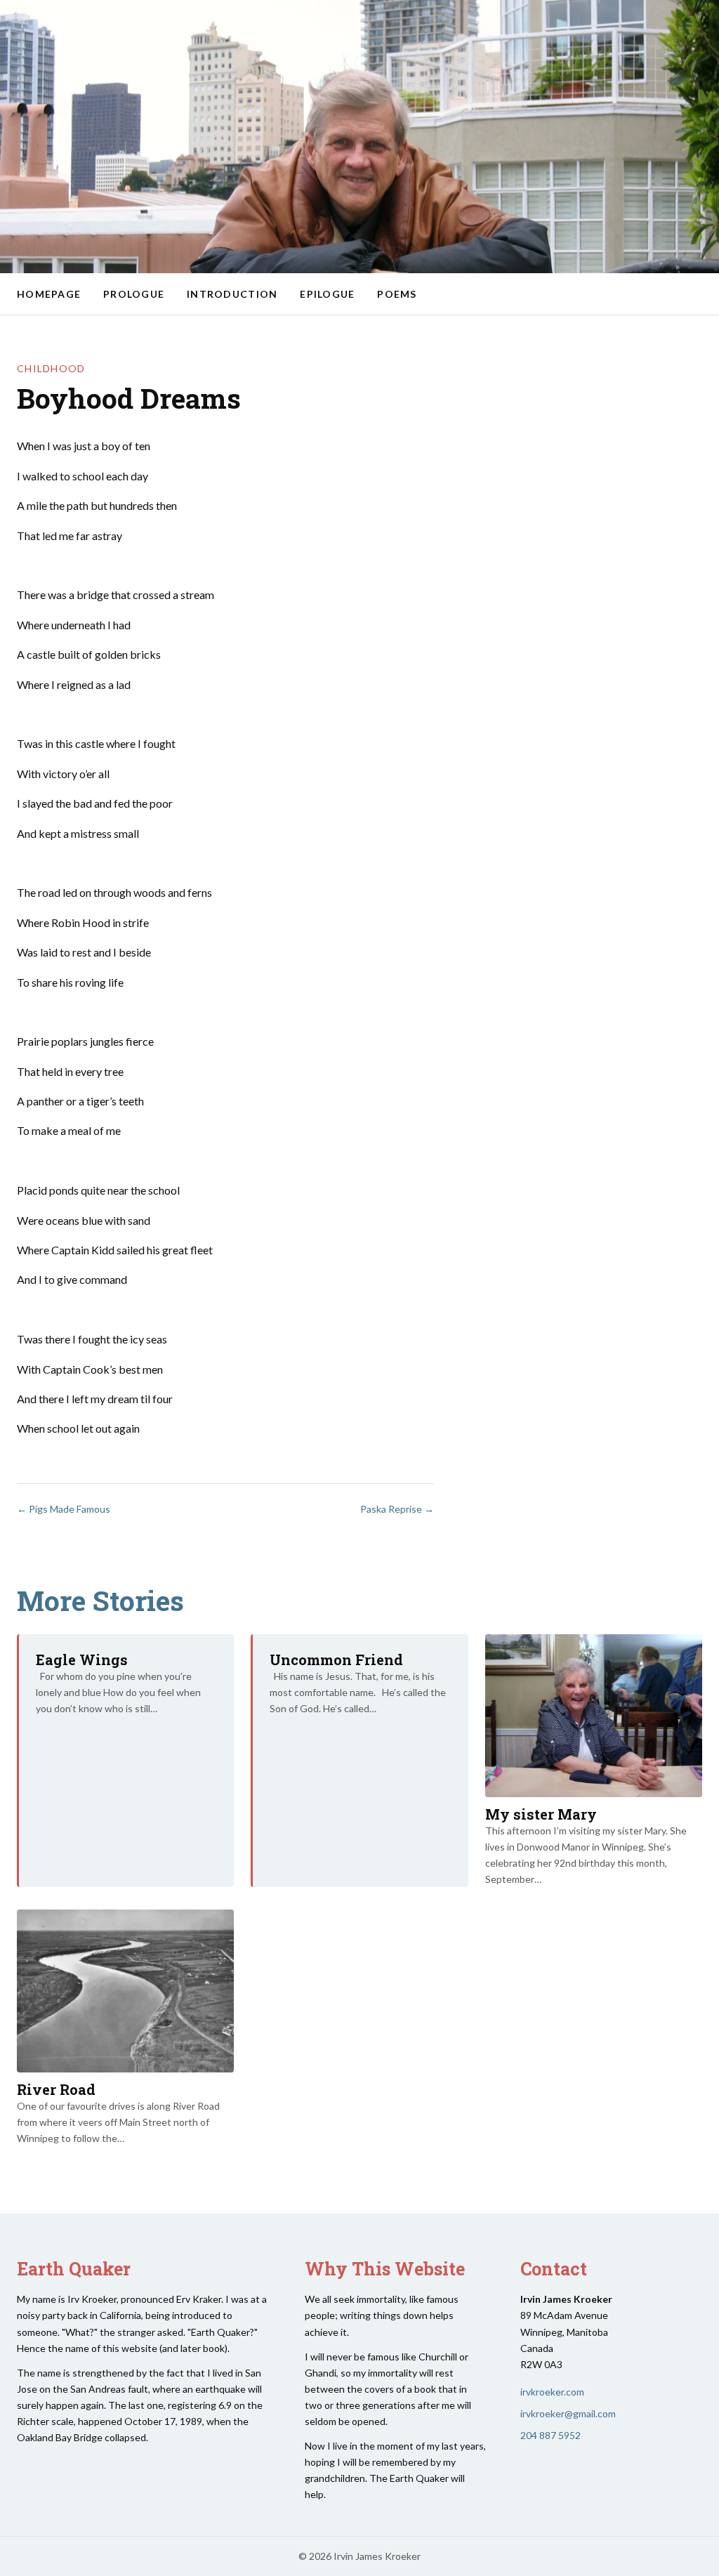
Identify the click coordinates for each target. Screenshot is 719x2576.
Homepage (49, 294)
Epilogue (327, 294)
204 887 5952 (550, 2435)
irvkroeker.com (552, 2392)
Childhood (51, 368)
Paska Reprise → (397, 1509)
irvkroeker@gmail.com (568, 2413)
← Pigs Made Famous (64, 1509)
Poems (397, 294)
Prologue (134, 294)
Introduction (232, 294)
